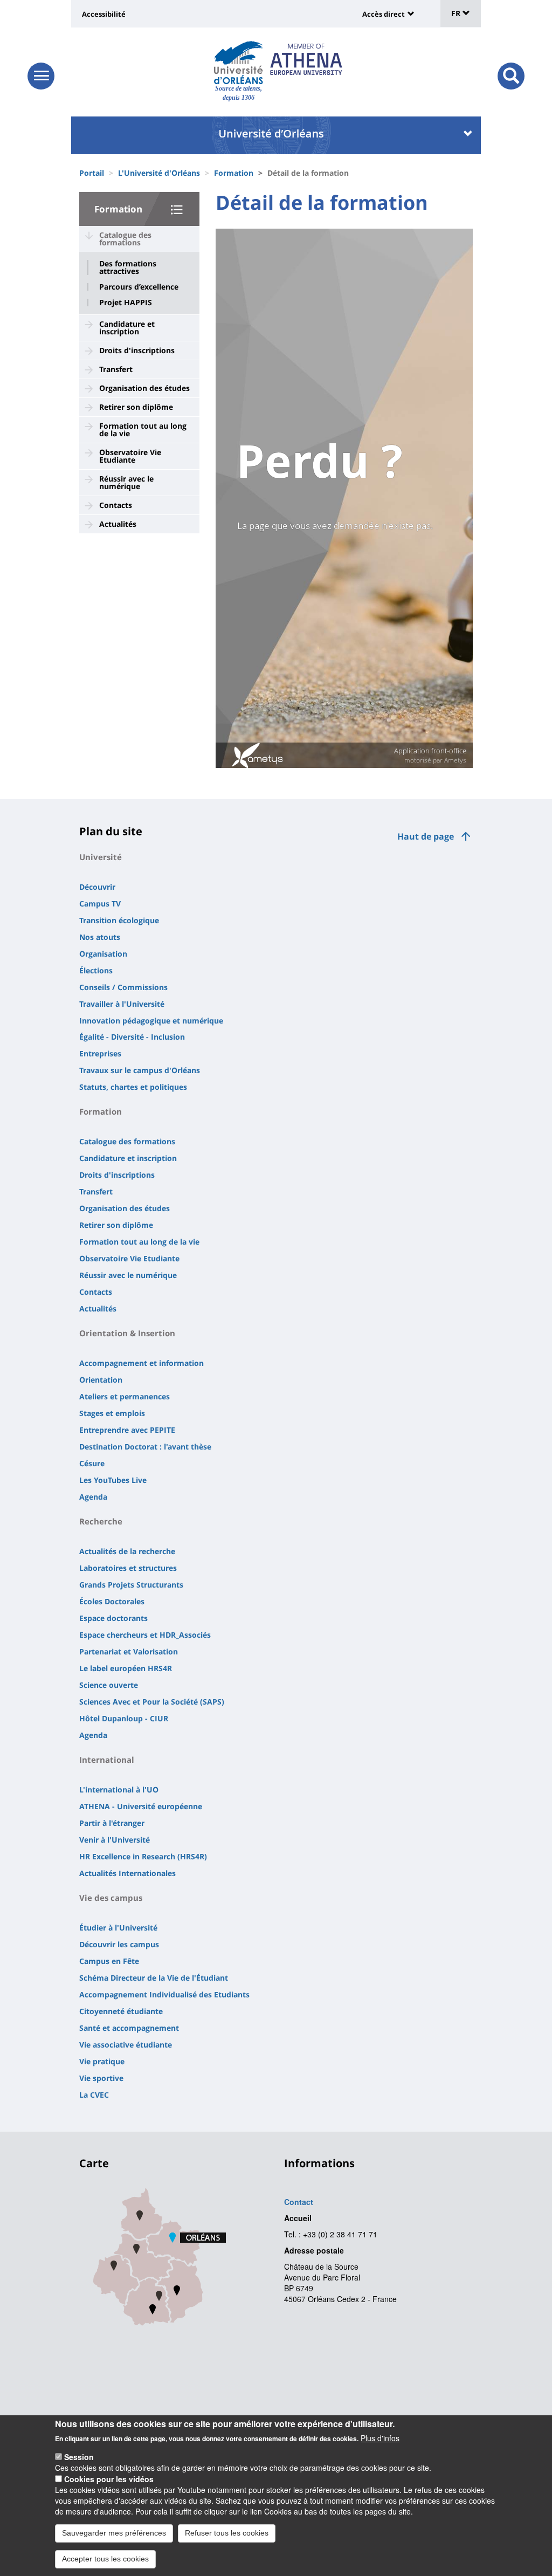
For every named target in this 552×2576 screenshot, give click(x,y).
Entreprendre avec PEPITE (127, 1430)
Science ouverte (109, 1685)
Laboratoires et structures (128, 1568)
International (107, 1760)
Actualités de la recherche (127, 1551)
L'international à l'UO (119, 1790)
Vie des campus (111, 1898)
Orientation (101, 1380)
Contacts (116, 505)
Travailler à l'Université (122, 1004)
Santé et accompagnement (129, 2028)
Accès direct (384, 14)
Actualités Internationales (127, 1873)
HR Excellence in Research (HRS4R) (143, 1856)
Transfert (116, 369)
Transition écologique (119, 920)
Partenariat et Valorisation (129, 1651)
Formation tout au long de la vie (143, 430)
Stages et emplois (112, 1413)
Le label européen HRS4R (126, 1668)
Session (79, 2457)
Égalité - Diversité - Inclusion (132, 1037)
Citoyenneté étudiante (121, 2011)
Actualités (118, 524)
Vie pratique (102, 2061)
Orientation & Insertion (127, 1333)
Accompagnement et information (142, 1363)
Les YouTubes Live (113, 1480)
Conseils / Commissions (123, 987)
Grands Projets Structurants (131, 1585)
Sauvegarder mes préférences (114, 2533)
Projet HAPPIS (126, 303)
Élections (96, 970)
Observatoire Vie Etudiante (130, 456)
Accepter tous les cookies (105, 2559)
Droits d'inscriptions (137, 350)
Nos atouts (100, 937)
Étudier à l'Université (118, 1928)
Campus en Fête (109, 1961)
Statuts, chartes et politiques (133, 1087)
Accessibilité (104, 14)
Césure (92, 1463)
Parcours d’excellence (139, 287)
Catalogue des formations (125, 239)
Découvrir (97, 887)
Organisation (103, 954)
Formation (234, 173)
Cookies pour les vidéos (109, 2479)
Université (101, 857)
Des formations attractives (128, 267)
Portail (92, 173)
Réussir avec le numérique (126, 482)
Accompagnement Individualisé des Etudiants (164, 1994)
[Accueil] (239, 63)
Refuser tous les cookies (227, 2533)
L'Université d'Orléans (159, 173)
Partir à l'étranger (112, 1823)
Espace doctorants (113, 1618)
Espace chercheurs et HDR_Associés (145, 1635)
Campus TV (100, 904)
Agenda (93, 1497)
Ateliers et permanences (125, 1396)
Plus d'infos (380, 2438)
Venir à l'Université (115, 1840)
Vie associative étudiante (126, 2045)
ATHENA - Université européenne (141, 1806)
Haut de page (426, 836)
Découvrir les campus (119, 1944)
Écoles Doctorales (112, 1601)
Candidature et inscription (127, 328)
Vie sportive (101, 2078)
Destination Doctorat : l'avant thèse (145, 1447)
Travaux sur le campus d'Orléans (140, 1070)
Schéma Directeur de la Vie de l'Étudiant (154, 1978)
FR (457, 13)
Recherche (101, 1521)
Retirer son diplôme (136, 407)
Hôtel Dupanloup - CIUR (124, 1718)
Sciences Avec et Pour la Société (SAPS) (152, 1702)
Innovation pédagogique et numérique (151, 1021)
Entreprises (100, 1053)
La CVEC (94, 2095)
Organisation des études (144, 388)
